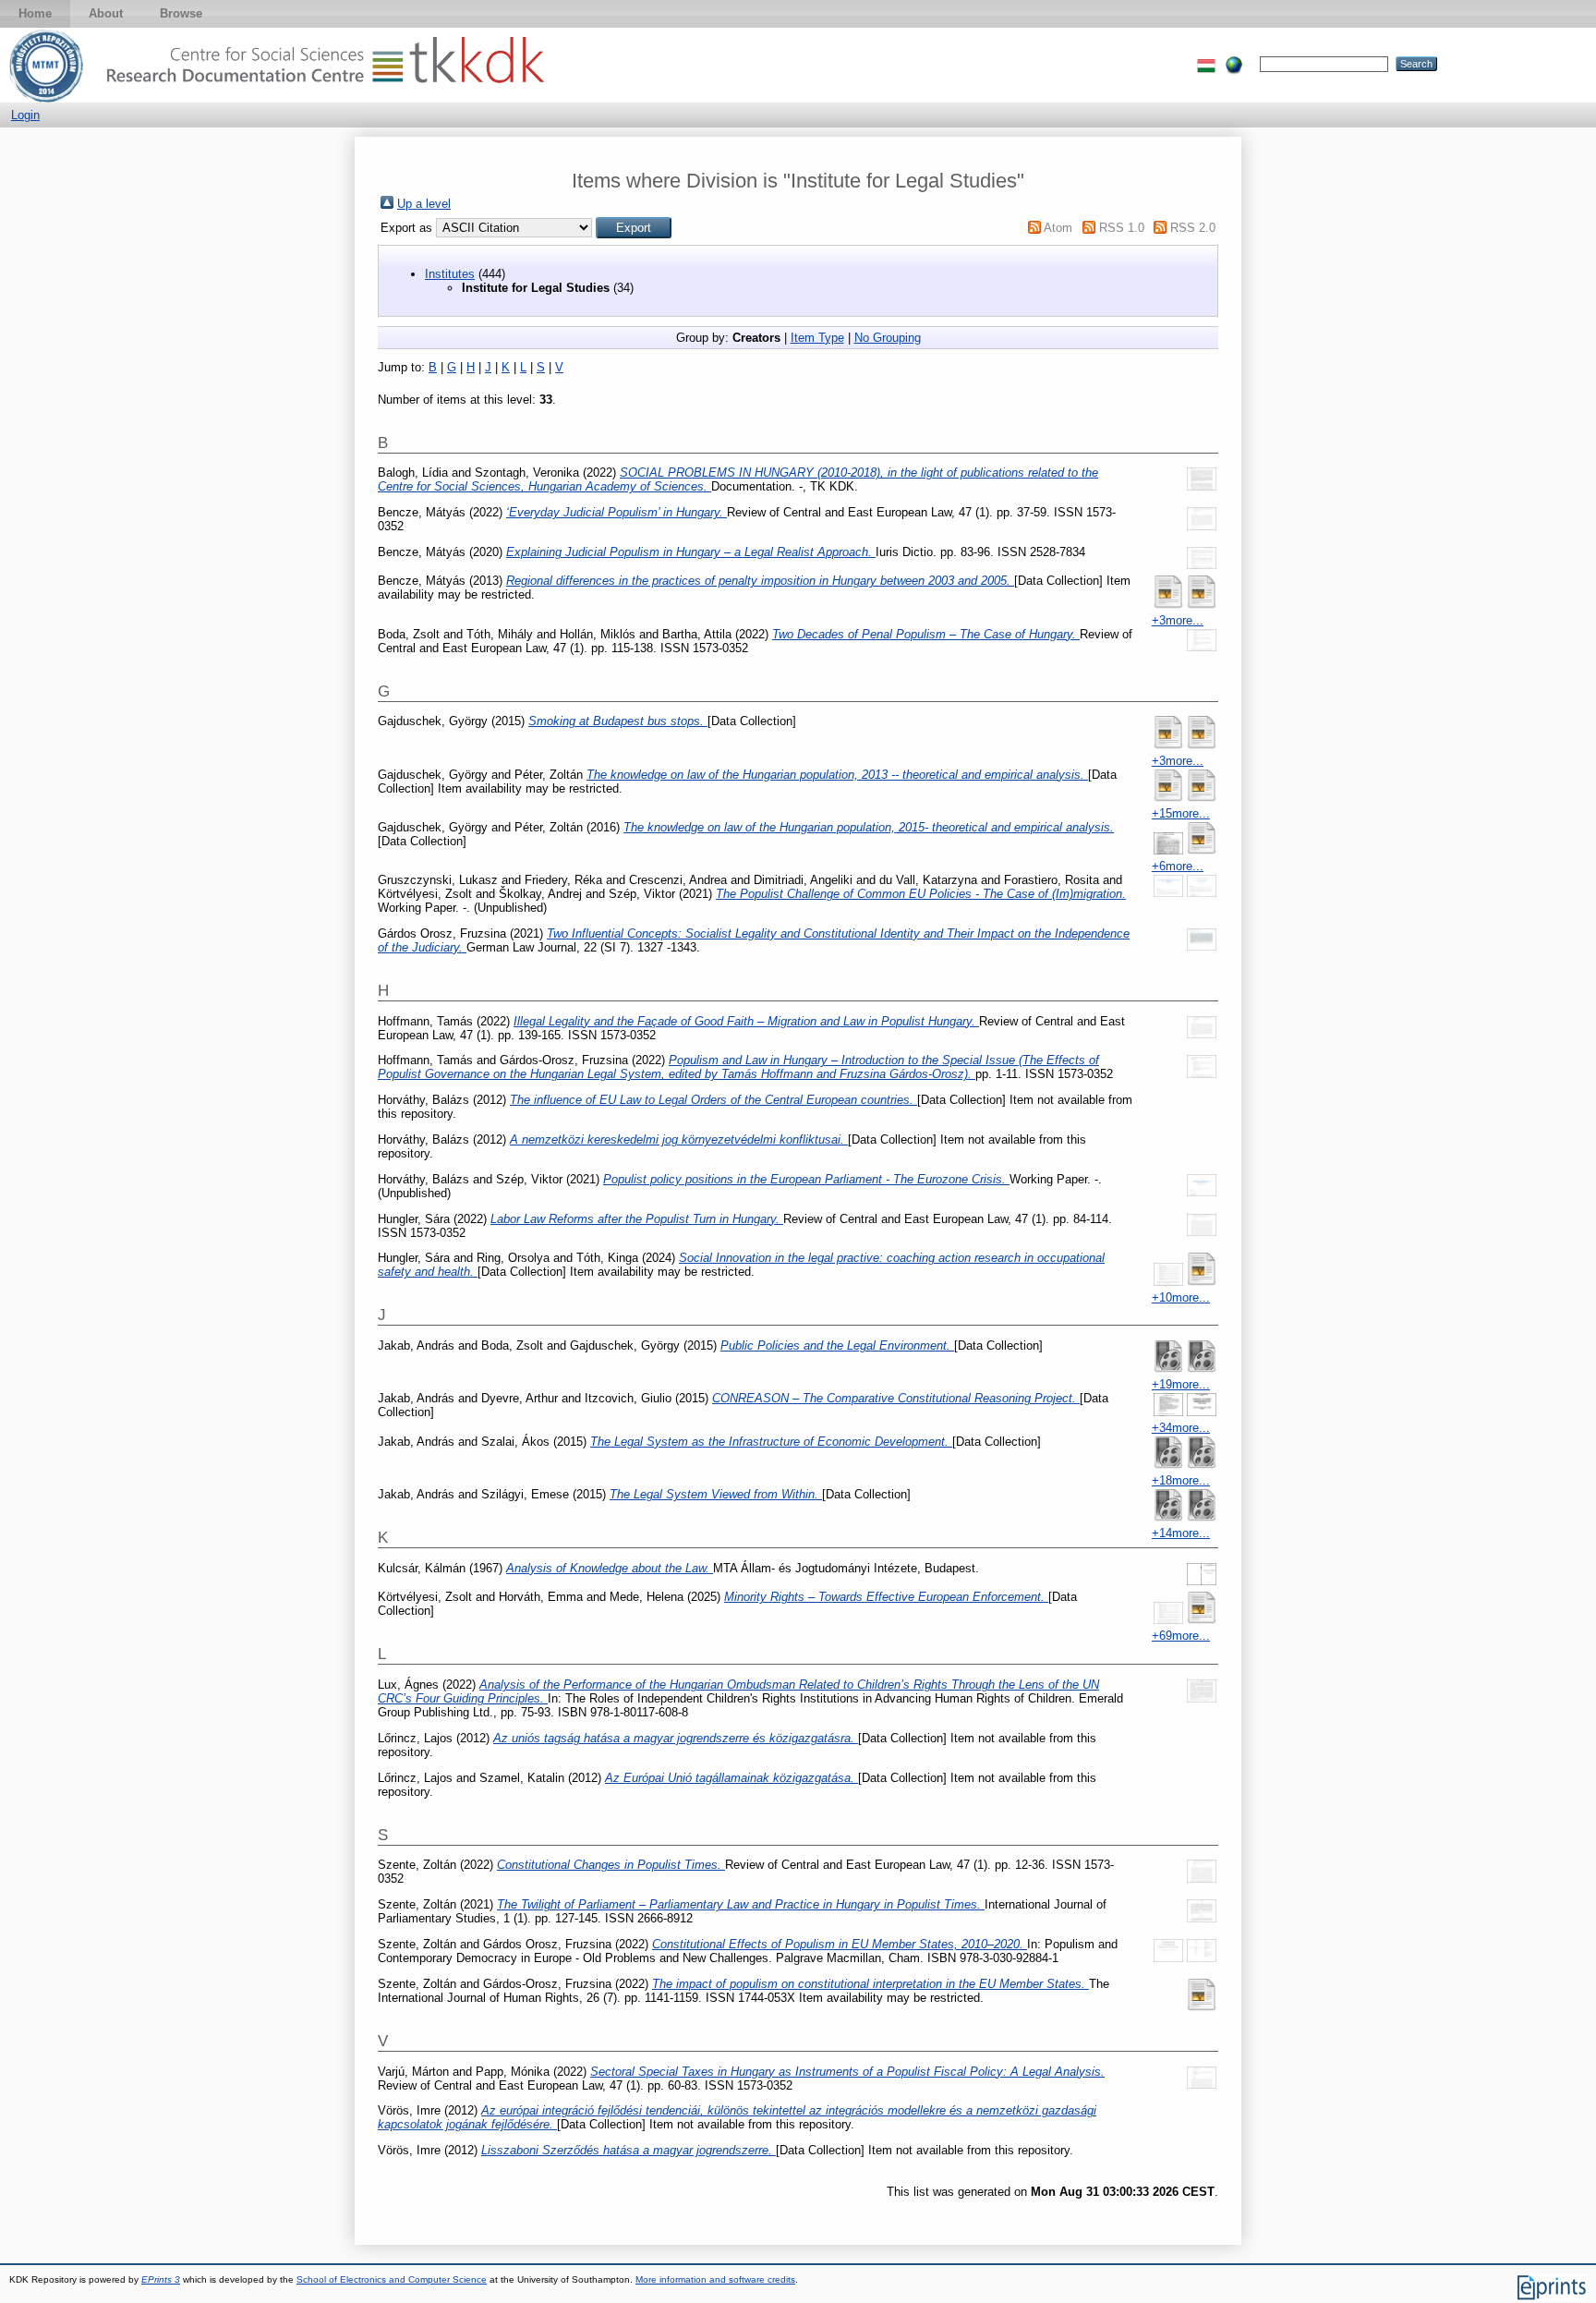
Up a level (424, 204)
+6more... (1178, 866)
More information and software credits (715, 2279)
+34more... (1181, 1428)
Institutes (450, 274)
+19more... (1181, 1384)
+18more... (1181, 1480)
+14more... (1181, 1533)
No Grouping (888, 338)
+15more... (1181, 813)
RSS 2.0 (1193, 228)
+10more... (1181, 1297)
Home (35, 13)
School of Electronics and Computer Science (392, 2279)
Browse (181, 13)
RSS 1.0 (1122, 228)
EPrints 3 (161, 2279)
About (106, 13)
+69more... (1181, 1636)
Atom (1058, 228)
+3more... (1178, 620)
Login (25, 115)
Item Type (817, 338)
